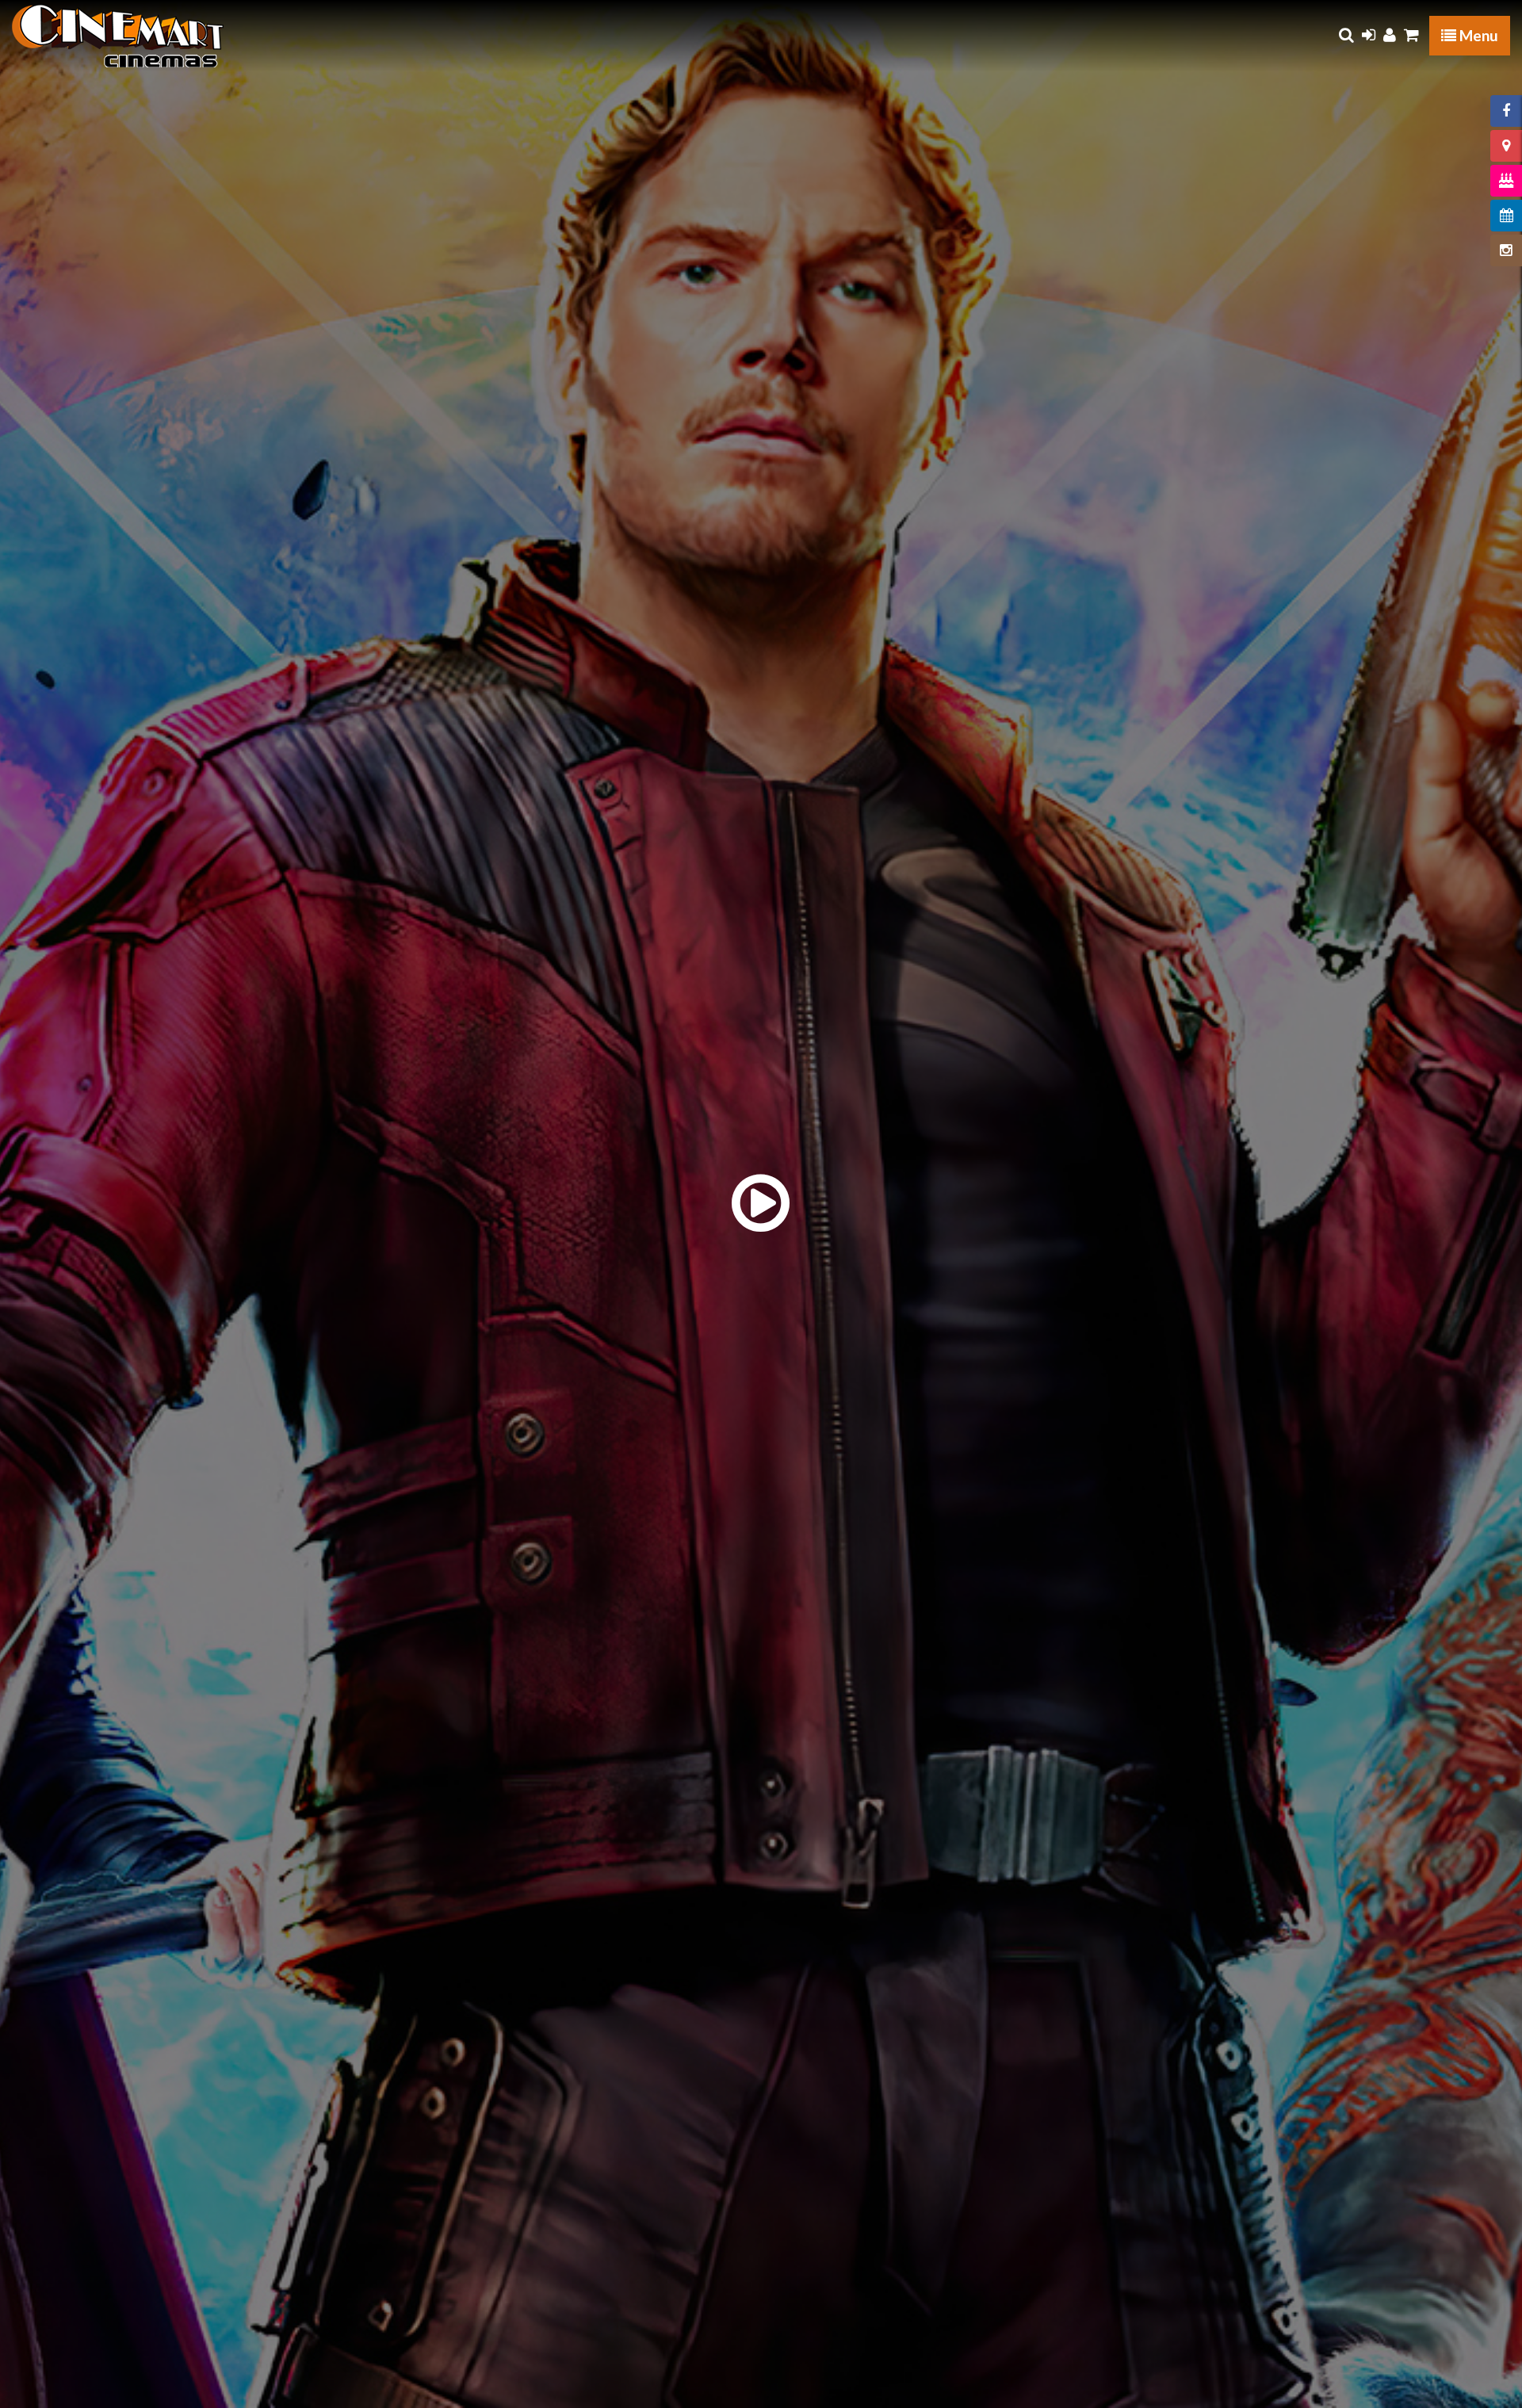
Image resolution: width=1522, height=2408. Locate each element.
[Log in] (1369, 35)
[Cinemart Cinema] (118, 36)
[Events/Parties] (1506, 181)
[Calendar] (1506, 216)
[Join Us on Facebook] (1506, 111)
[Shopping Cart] (1411, 35)
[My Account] (1390, 35)
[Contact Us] (1506, 146)
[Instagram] (1506, 250)
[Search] (1346, 35)
